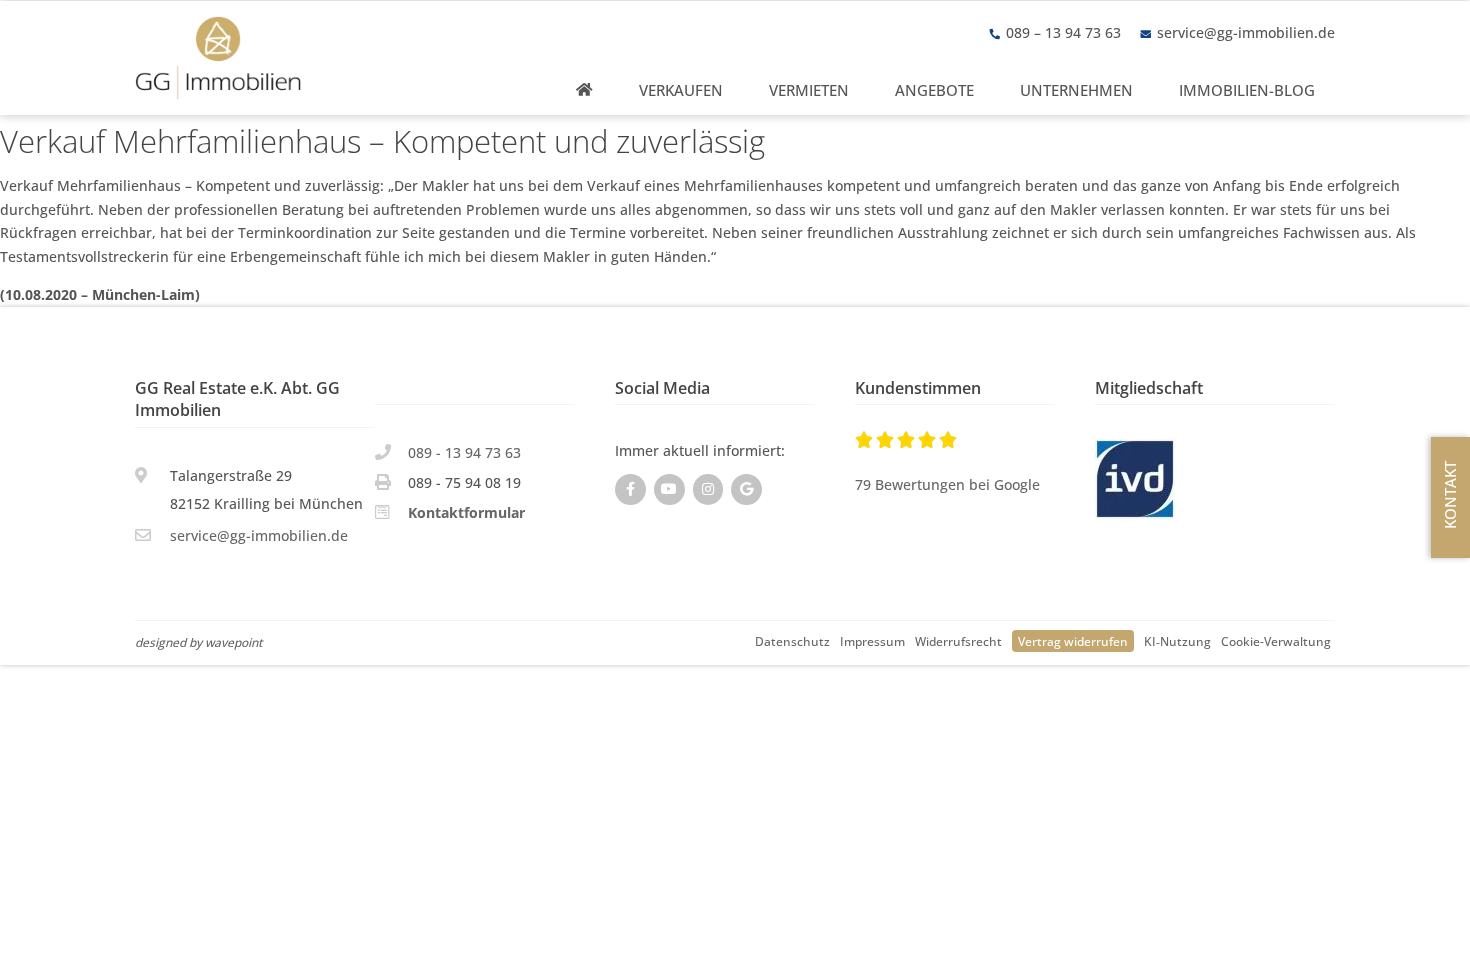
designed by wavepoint (198, 642)
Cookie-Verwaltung (1276, 641)
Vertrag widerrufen (1073, 641)
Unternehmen (1076, 90)
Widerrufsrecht (958, 641)
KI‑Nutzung (1177, 641)
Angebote (934, 90)
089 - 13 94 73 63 (464, 452)
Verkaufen (681, 90)
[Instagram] (708, 489)
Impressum (872, 641)
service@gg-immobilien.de (1246, 32)
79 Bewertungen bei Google (947, 484)
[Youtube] (669, 489)
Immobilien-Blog (1247, 90)
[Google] (746, 489)
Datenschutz (792, 641)
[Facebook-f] (630, 489)
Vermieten (809, 90)
